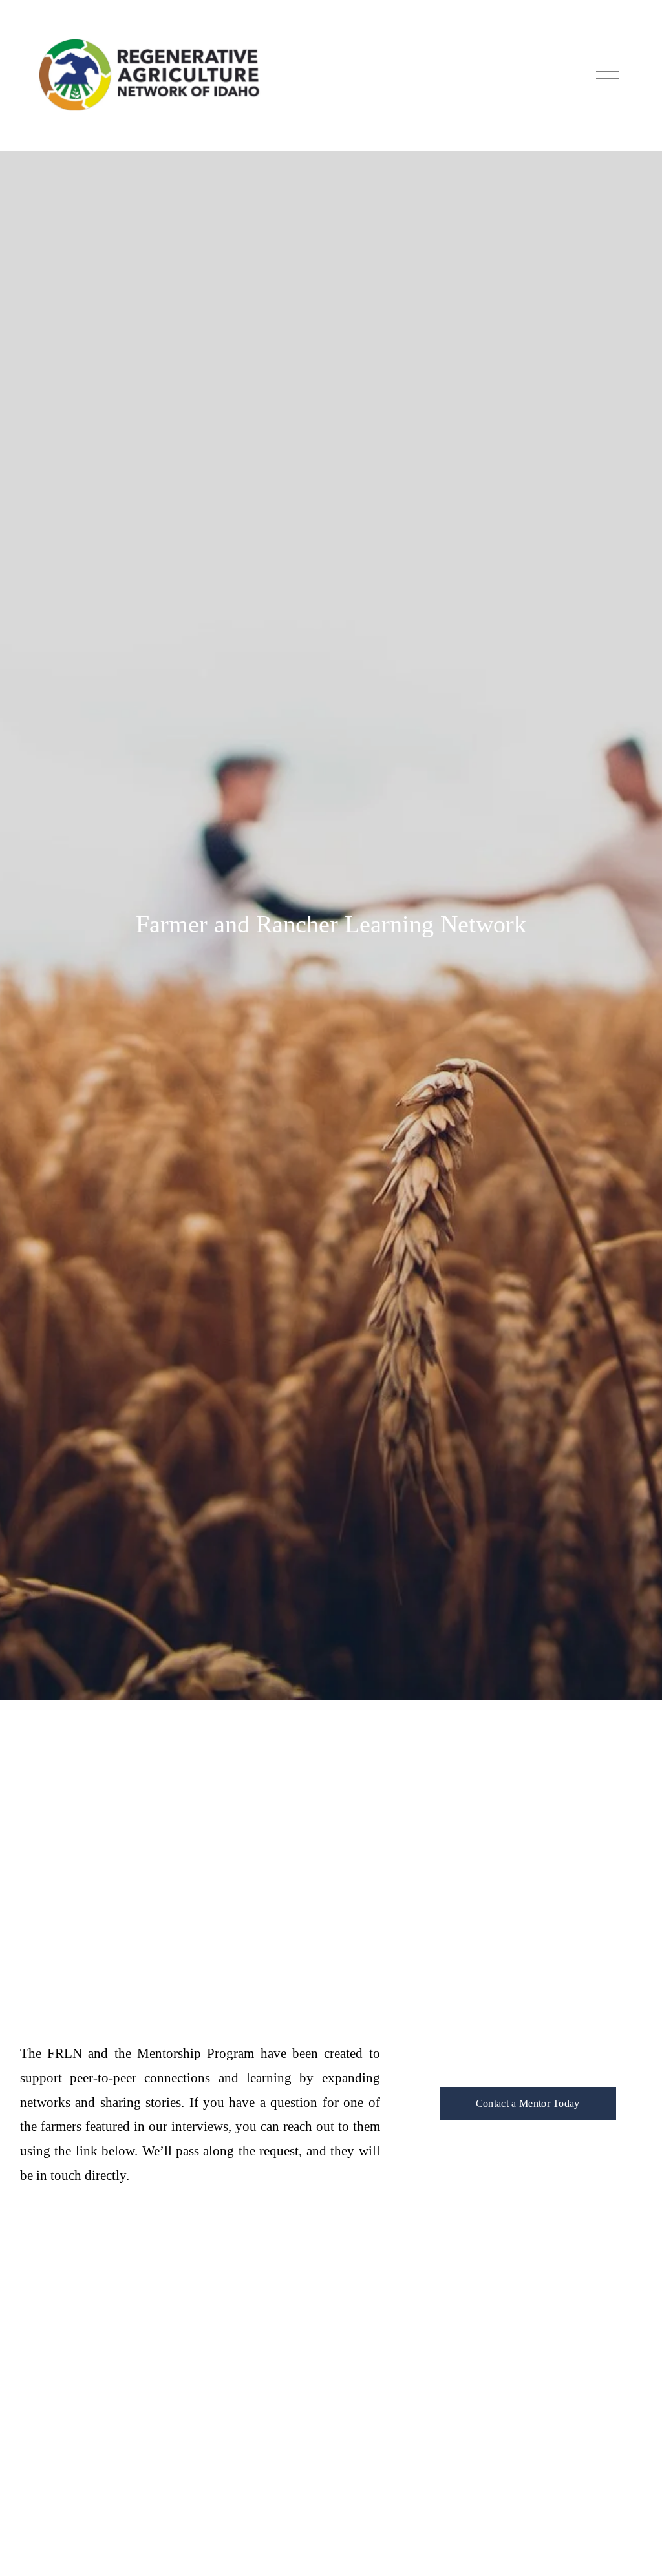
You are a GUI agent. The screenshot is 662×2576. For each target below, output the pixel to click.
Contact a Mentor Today (528, 2103)
